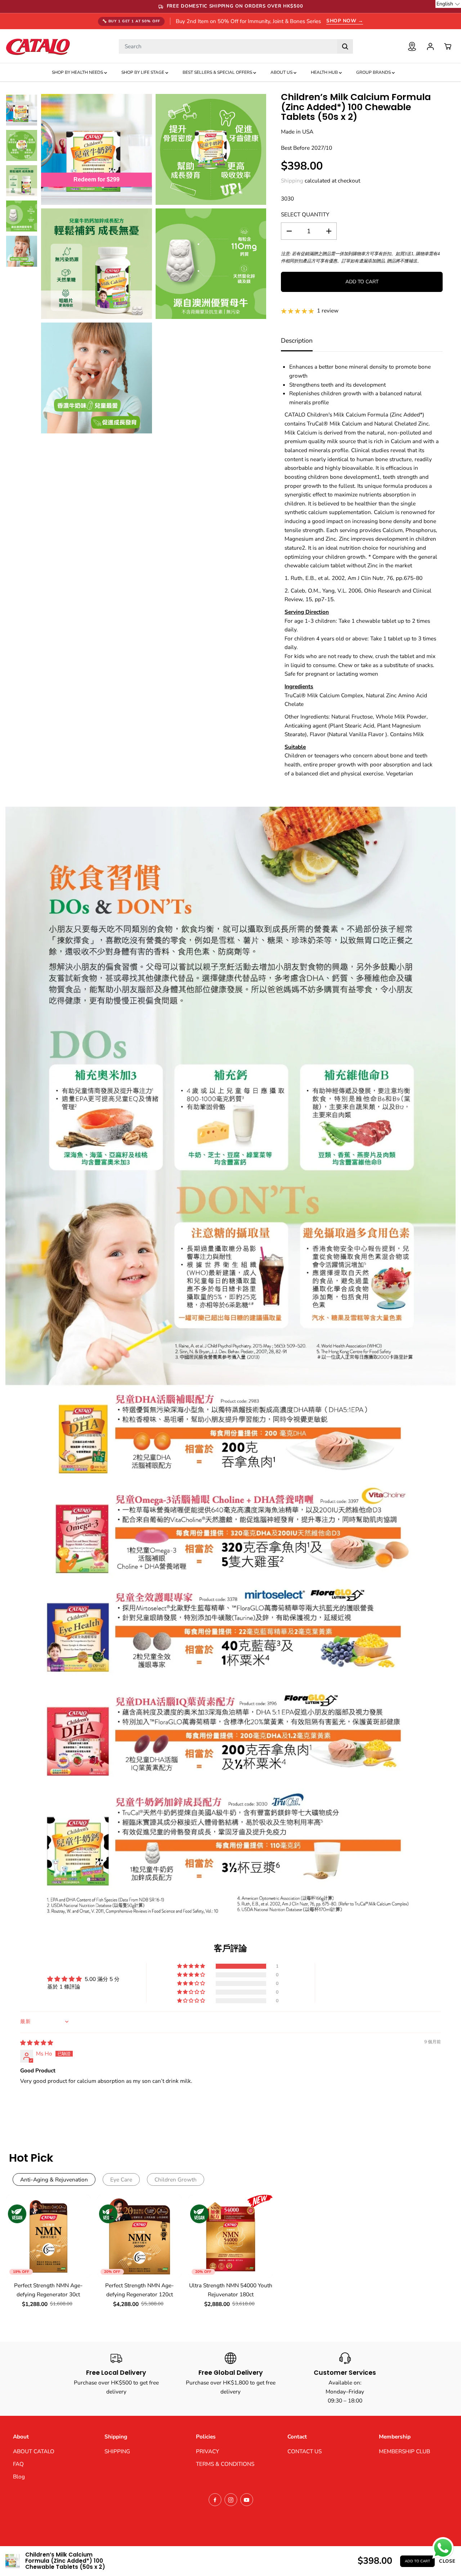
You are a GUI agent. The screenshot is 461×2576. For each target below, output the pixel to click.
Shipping (292, 181)
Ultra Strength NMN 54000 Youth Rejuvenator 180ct (231, 2290)
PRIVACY (207, 2451)
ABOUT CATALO (34, 2451)
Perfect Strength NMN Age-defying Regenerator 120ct (140, 2290)
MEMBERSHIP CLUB (404, 2451)
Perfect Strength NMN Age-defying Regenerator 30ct (48, 2290)
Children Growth (176, 2179)
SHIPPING (117, 2451)
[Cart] (448, 46)
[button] (192, 1966)
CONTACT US (305, 2451)
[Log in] (430, 46)
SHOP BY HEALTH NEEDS (78, 72)
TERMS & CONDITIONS (225, 2464)
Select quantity (305, 214)
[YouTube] (247, 2500)
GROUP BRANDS (374, 72)
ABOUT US (282, 72)
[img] (37, 2043)
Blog (19, 2476)
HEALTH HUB (325, 72)
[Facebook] (215, 2500)
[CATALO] (38, 46)
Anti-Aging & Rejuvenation (54, 2179)
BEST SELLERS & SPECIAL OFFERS (218, 72)
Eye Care (121, 2179)
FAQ (18, 2464)
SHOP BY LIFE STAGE (143, 72)
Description (297, 341)
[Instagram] (231, 2500)
